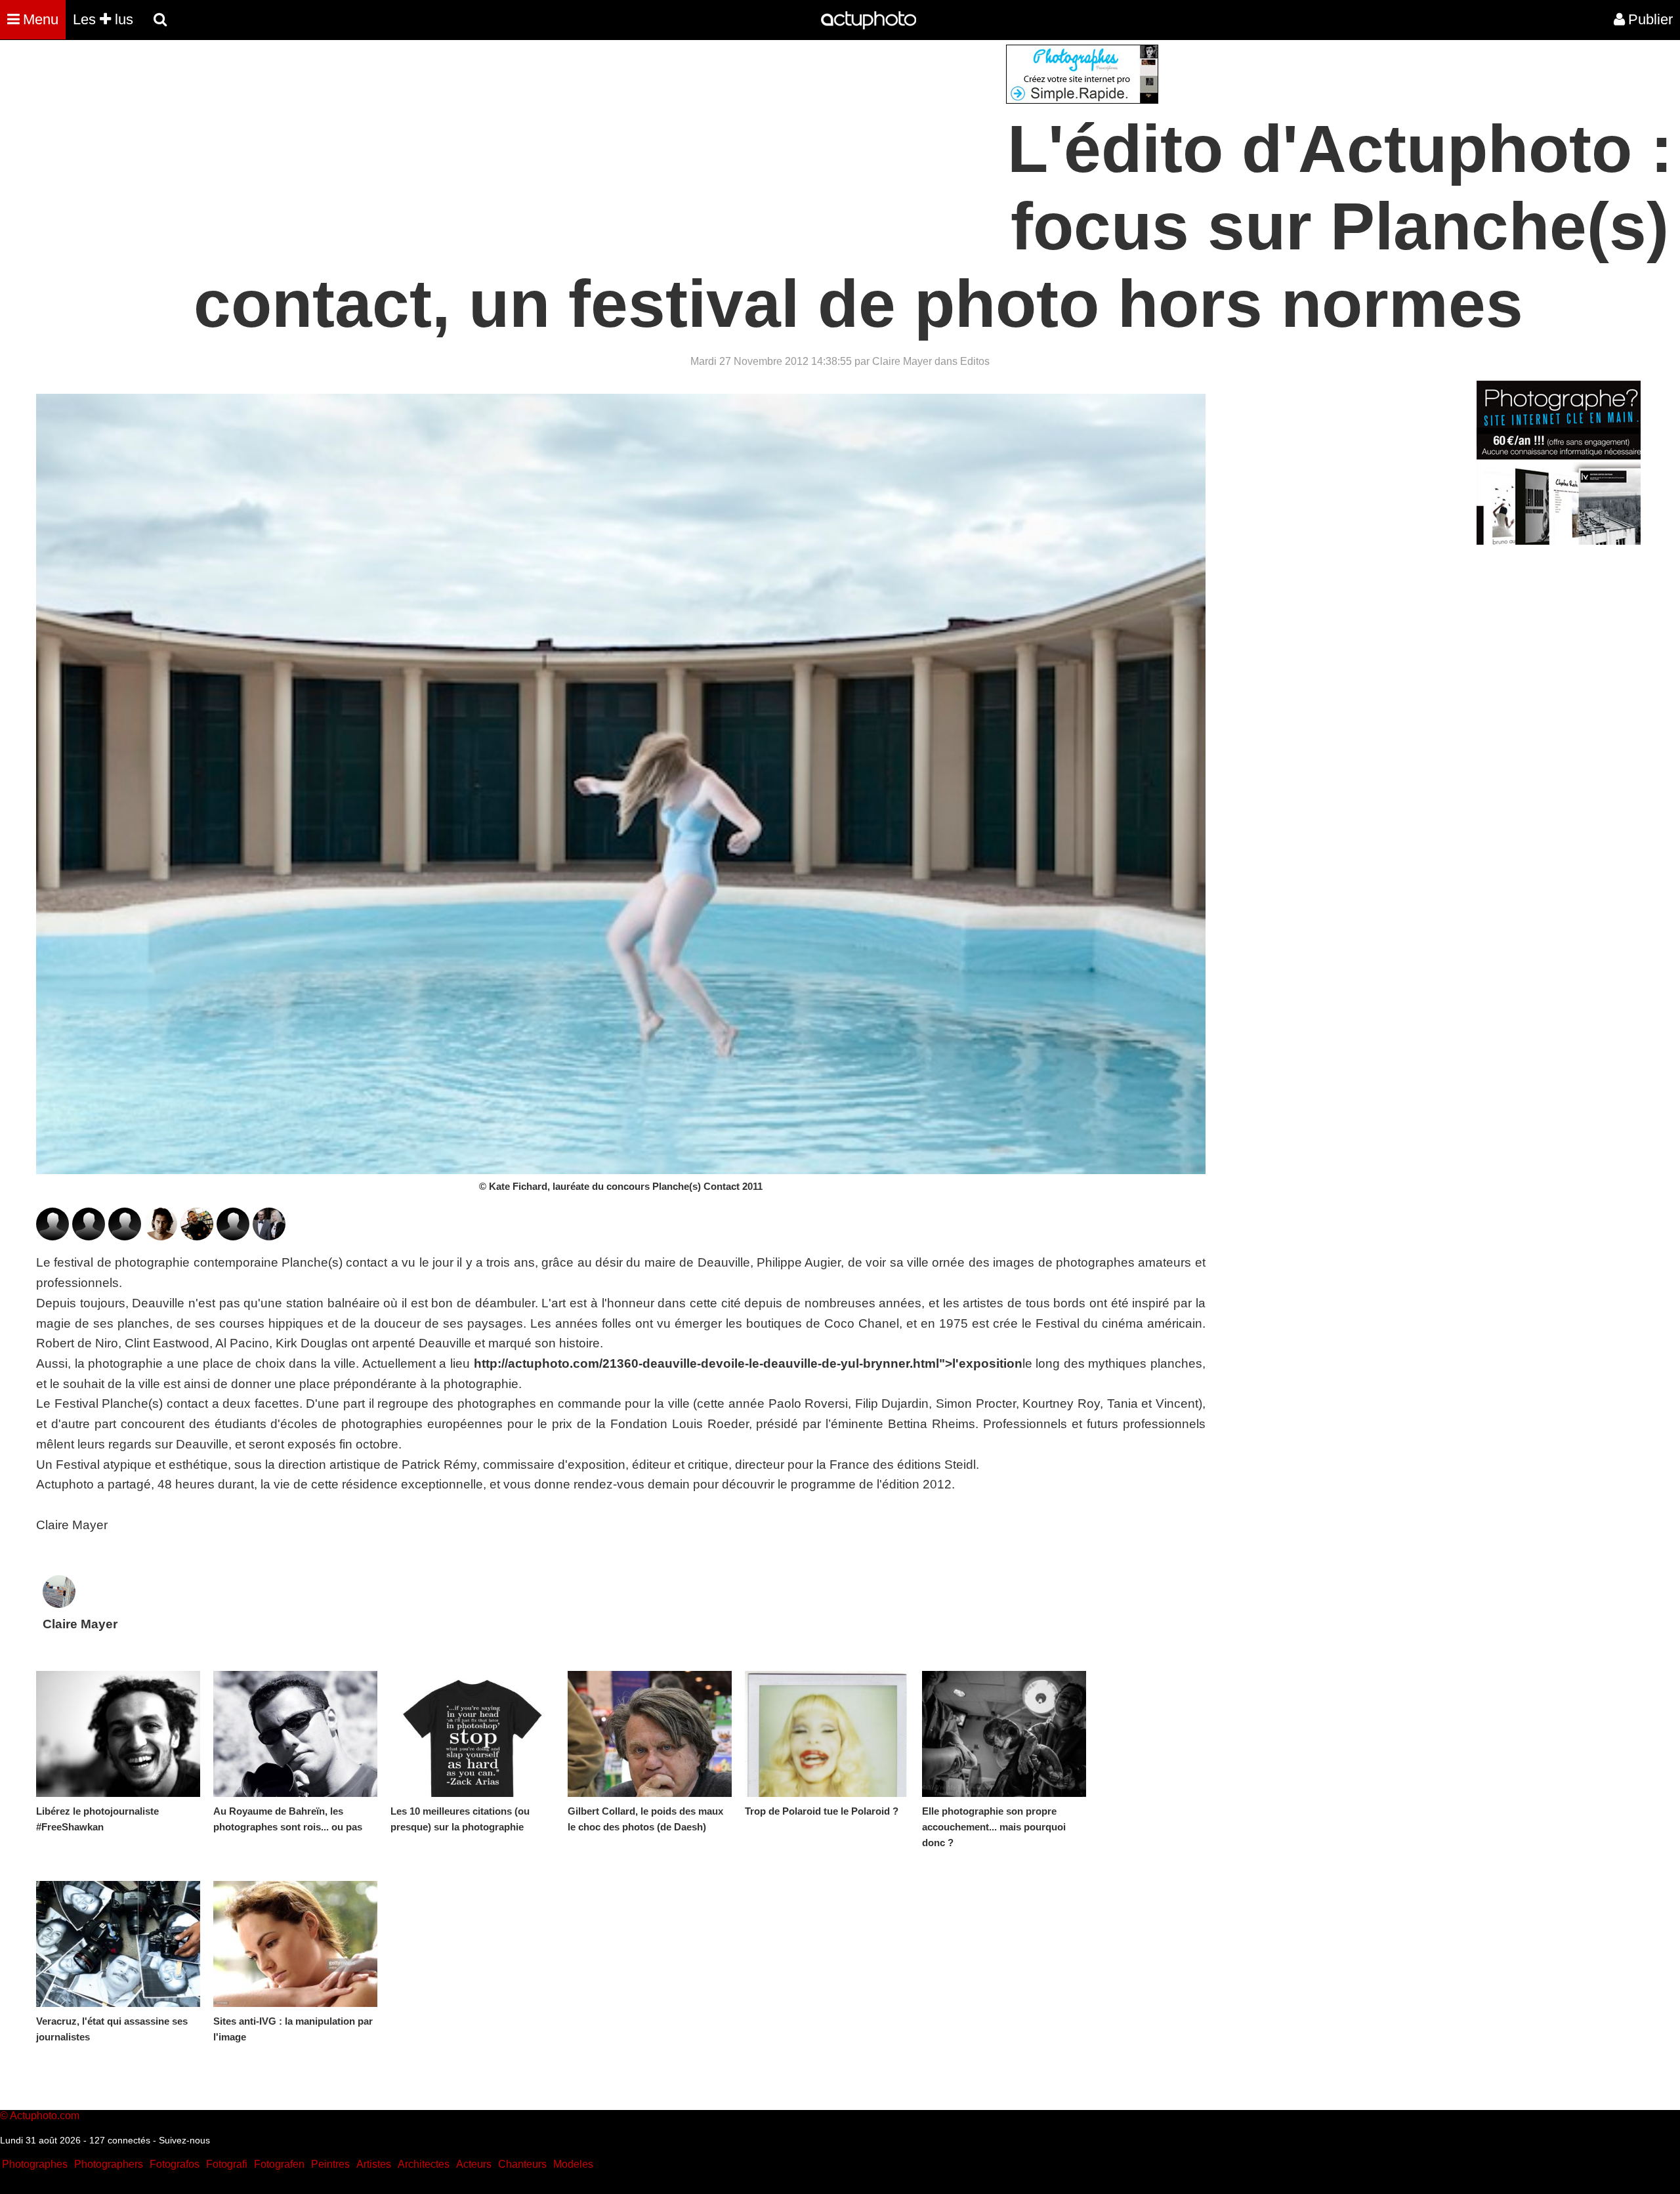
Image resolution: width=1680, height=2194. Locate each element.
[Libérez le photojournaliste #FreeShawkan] (118, 1734)
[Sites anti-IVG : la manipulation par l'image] (295, 1944)
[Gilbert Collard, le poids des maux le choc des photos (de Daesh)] (650, 1734)
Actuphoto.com (45, 2116)
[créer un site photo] (1559, 541)
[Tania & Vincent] (269, 1236)
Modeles (573, 2164)
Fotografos (175, 2164)
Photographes (35, 2164)
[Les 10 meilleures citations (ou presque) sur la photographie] (472, 1734)
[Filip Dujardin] (89, 1236)
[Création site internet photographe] (1082, 100)
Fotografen (279, 2164)
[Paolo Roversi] (197, 1236)
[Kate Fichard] (125, 1236)
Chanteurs (522, 2164)
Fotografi (227, 2164)
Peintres (330, 2164)
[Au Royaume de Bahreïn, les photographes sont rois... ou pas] (295, 1734)
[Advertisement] (761, 137)
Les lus (103, 19)
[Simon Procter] (161, 1236)
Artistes (374, 2164)
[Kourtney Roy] (233, 1236)
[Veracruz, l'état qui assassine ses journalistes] (118, 1944)
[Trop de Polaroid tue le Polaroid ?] (827, 1734)
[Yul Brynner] (52, 1236)
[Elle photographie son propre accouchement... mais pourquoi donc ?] (1004, 1734)
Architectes (424, 2164)
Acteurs (474, 2164)
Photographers (109, 2164)
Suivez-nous (184, 2140)
